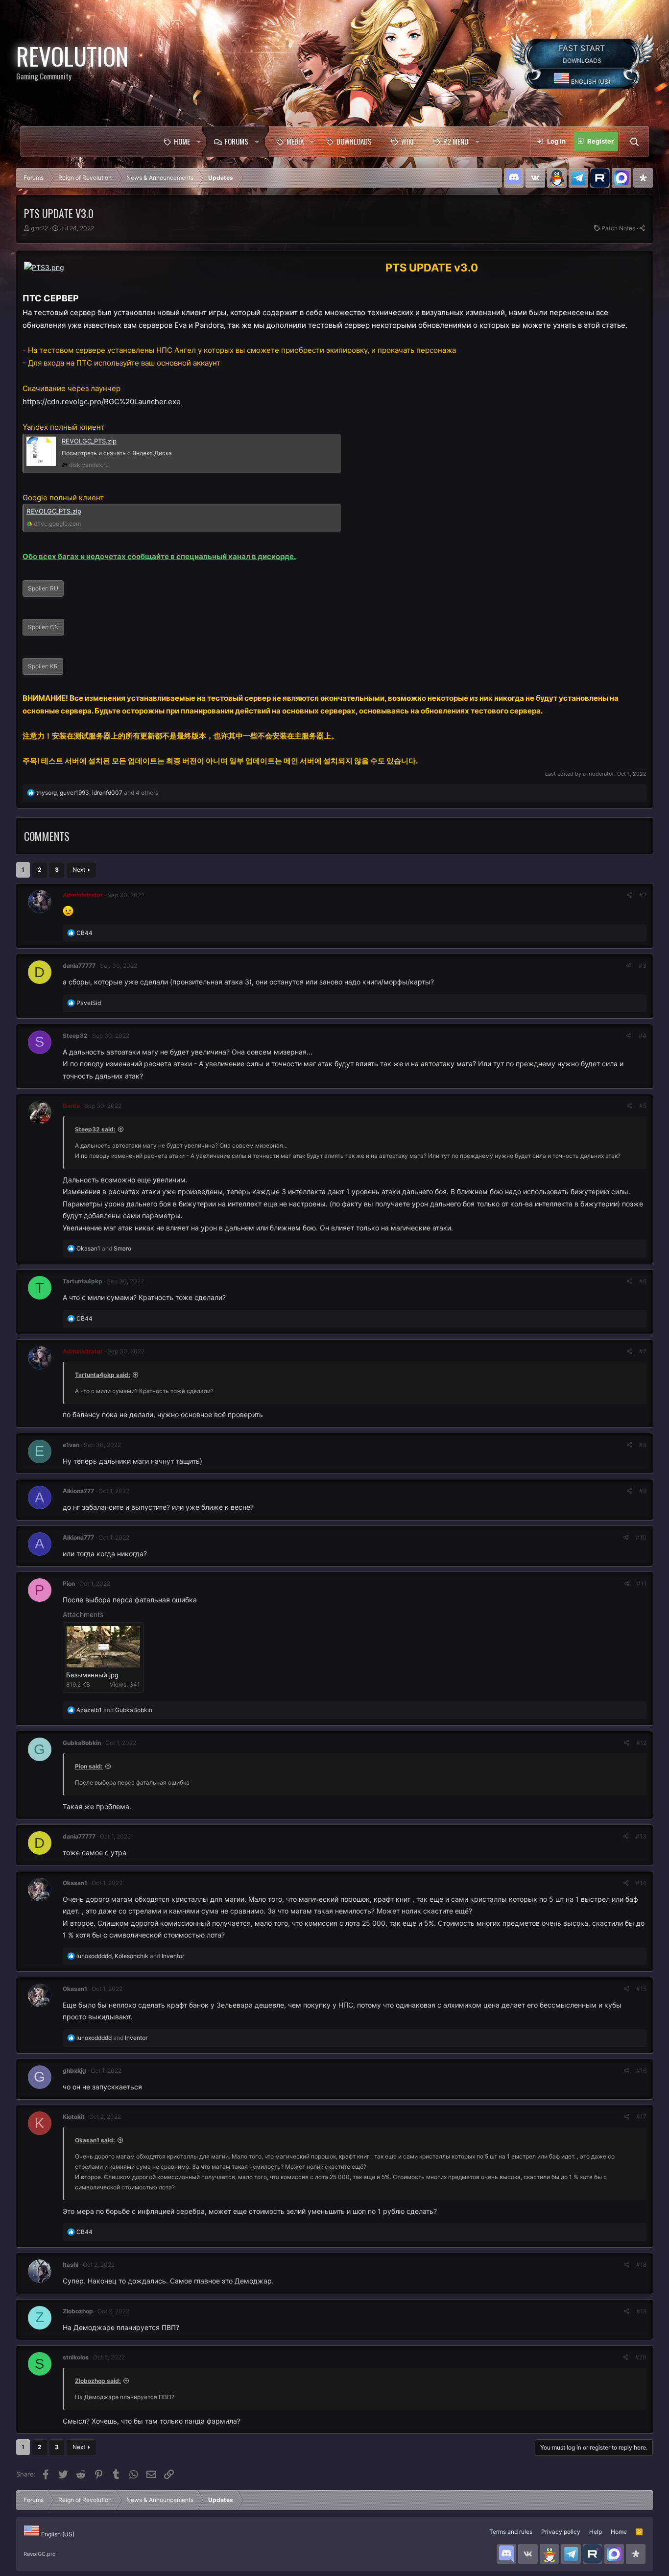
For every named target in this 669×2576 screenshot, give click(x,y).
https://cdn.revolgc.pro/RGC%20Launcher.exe (102, 402)
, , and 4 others (97, 793)
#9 (643, 1491)
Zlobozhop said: (98, 2381)
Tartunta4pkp (83, 1281)
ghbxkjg (74, 2071)
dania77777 (79, 966)
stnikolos (76, 2357)
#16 (641, 2071)
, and (130, 1956)
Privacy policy (561, 2532)
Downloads (354, 141)
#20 (641, 2357)
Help (596, 2532)
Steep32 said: (95, 1129)
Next (79, 870)
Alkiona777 (78, 1491)
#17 (641, 2117)
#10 (641, 1537)
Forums (237, 141)
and (104, 1248)
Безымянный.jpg (92, 1675)
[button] (198, 142)
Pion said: (89, 1766)
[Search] (634, 142)
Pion (69, 1583)
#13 (641, 1836)
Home (182, 141)
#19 (641, 2311)
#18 (641, 2265)
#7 (643, 1351)
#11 (642, 1583)
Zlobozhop (78, 2311)
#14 (641, 1883)
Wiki (407, 141)
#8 (643, 1445)
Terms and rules (511, 2532)
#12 (641, 1743)
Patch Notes (618, 228)
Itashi (71, 2265)
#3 (643, 966)
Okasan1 (75, 1883)
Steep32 (75, 1036)
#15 (641, 1989)
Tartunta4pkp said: (103, 1375)
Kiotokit (74, 2117)
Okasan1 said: (95, 2140)
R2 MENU (456, 141)
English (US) (590, 82)
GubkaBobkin (82, 1743)
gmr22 (39, 228)
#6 (643, 1281)
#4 (643, 1036)
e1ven (71, 1445)
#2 (643, 895)
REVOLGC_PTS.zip (89, 441)
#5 (643, 1106)
